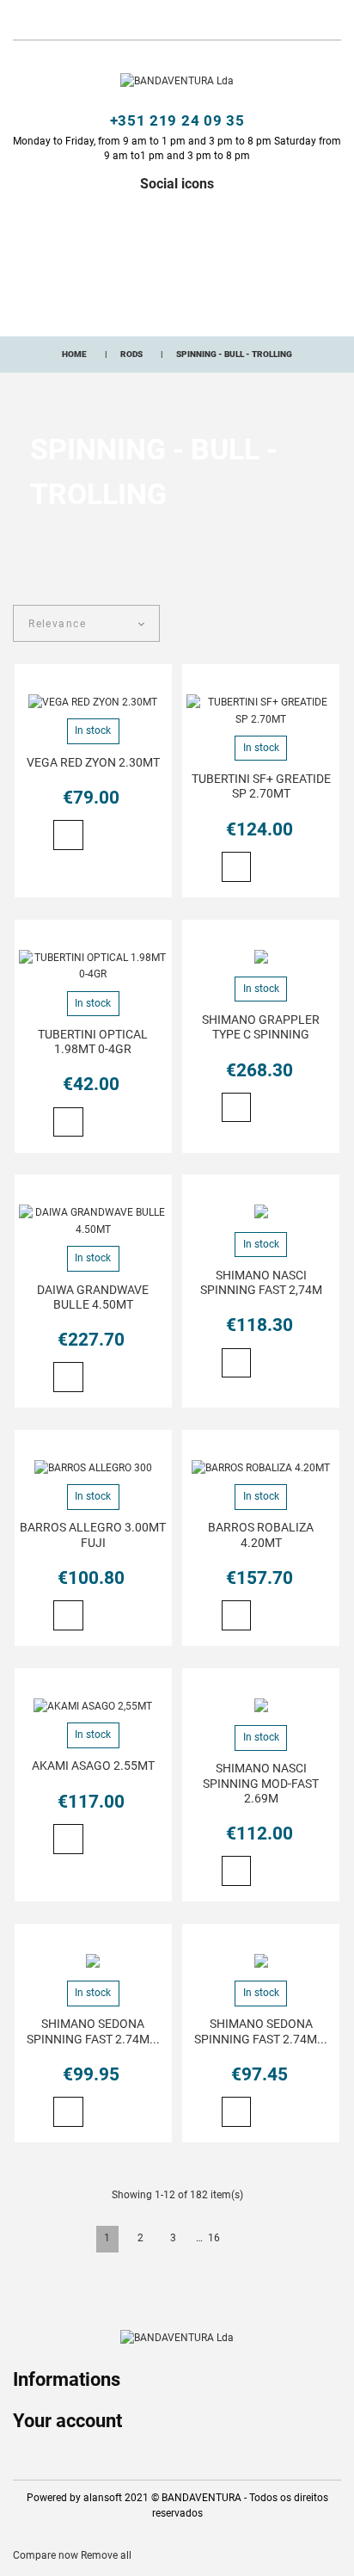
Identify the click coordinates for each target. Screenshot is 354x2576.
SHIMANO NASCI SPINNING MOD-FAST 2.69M (261, 1783)
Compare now (46, 2555)
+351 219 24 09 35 (177, 120)
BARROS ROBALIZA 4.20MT (261, 1535)
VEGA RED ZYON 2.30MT (93, 762)
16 (214, 2238)
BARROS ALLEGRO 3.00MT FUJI (93, 1535)
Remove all (106, 2555)
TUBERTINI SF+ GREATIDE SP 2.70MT (261, 786)
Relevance (57, 624)
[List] (333, 626)
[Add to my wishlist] (98, 837)
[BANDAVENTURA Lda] (177, 81)
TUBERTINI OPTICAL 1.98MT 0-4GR (93, 1041)
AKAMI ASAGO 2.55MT (93, 1766)
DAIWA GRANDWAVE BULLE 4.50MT (93, 1297)
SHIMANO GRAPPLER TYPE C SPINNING (261, 1027)
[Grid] (305, 626)
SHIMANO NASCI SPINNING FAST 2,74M (261, 1282)
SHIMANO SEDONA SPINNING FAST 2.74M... (93, 2031)
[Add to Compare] (123, 836)
